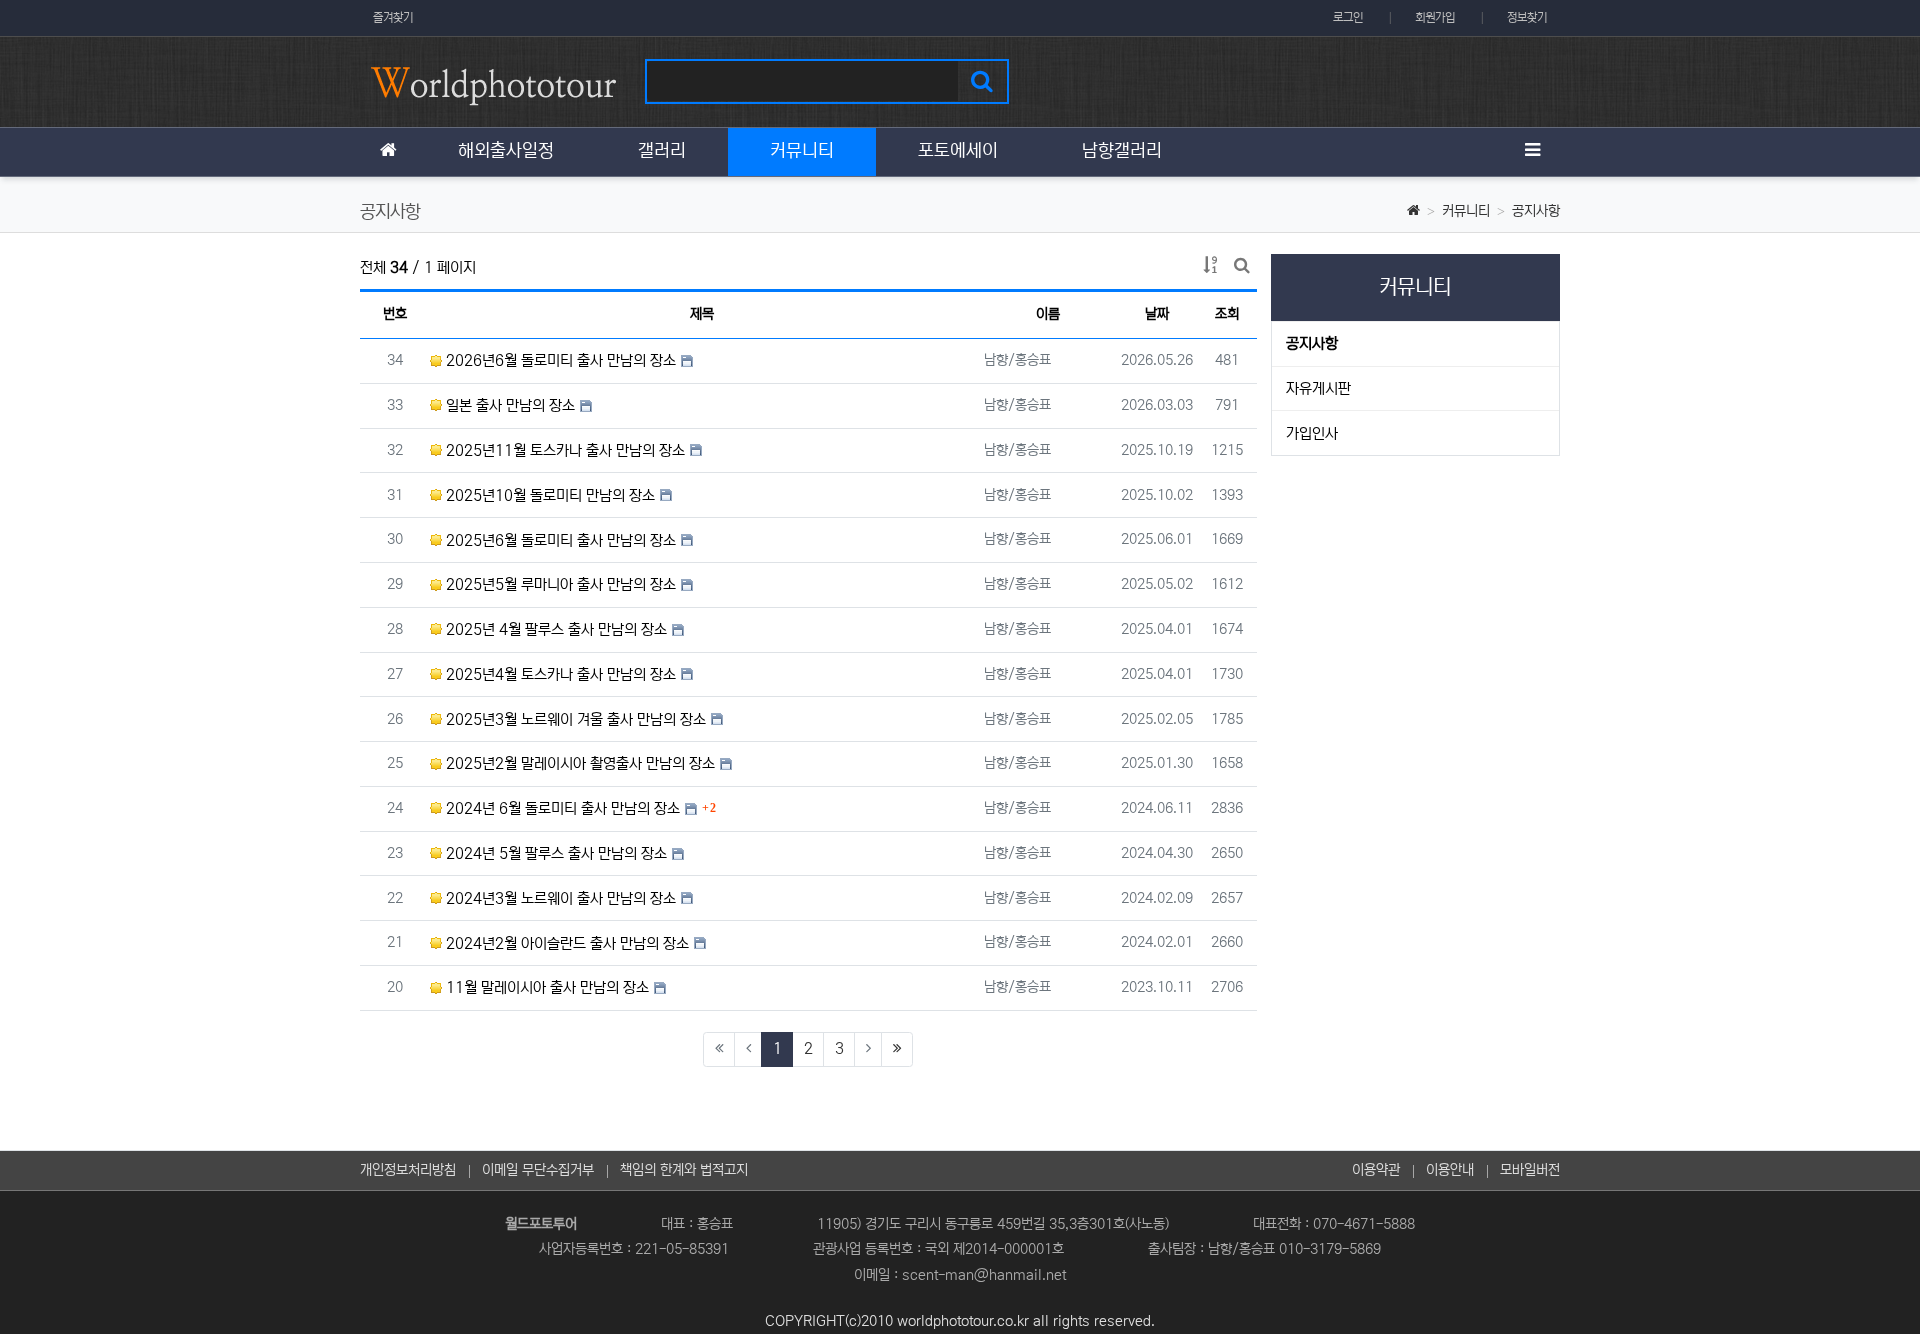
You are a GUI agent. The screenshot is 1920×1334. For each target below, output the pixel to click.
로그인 (1348, 17)
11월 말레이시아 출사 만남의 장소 (545, 987)
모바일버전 (1530, 1170)
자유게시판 (1318, 388)
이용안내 (1450, 1170)
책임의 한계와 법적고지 (684, 1170)
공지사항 (1536, 211)
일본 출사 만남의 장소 (508, 405)
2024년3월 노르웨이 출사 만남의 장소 (559, 898)
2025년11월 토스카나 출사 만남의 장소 (563, 450)
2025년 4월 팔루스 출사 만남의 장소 (554, 629)
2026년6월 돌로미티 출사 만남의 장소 (559, 360)
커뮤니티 (1466, 211)
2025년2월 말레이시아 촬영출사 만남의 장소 (578, 763)
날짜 (1157, 314)
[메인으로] (388, 152)
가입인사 (1312, 433)
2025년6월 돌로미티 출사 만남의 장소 (559, 540)
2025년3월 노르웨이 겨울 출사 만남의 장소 (574, 719)
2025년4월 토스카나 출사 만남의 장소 (559, 674)
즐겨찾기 (393, 17)
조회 (1227, 314)
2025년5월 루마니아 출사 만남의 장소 (559, 584)
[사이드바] (1532, 152)
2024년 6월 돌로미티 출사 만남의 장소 (561, 808)
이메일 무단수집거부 (538, 1170)
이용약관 (1376, 1170)
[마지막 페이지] (897, 1049)
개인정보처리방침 (408, 1170)
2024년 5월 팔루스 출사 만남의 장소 (554, 853)
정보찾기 (1527, 17)
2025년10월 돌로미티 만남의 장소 (548, 495)
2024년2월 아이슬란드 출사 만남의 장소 (565, 943)
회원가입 (1435, 17)
